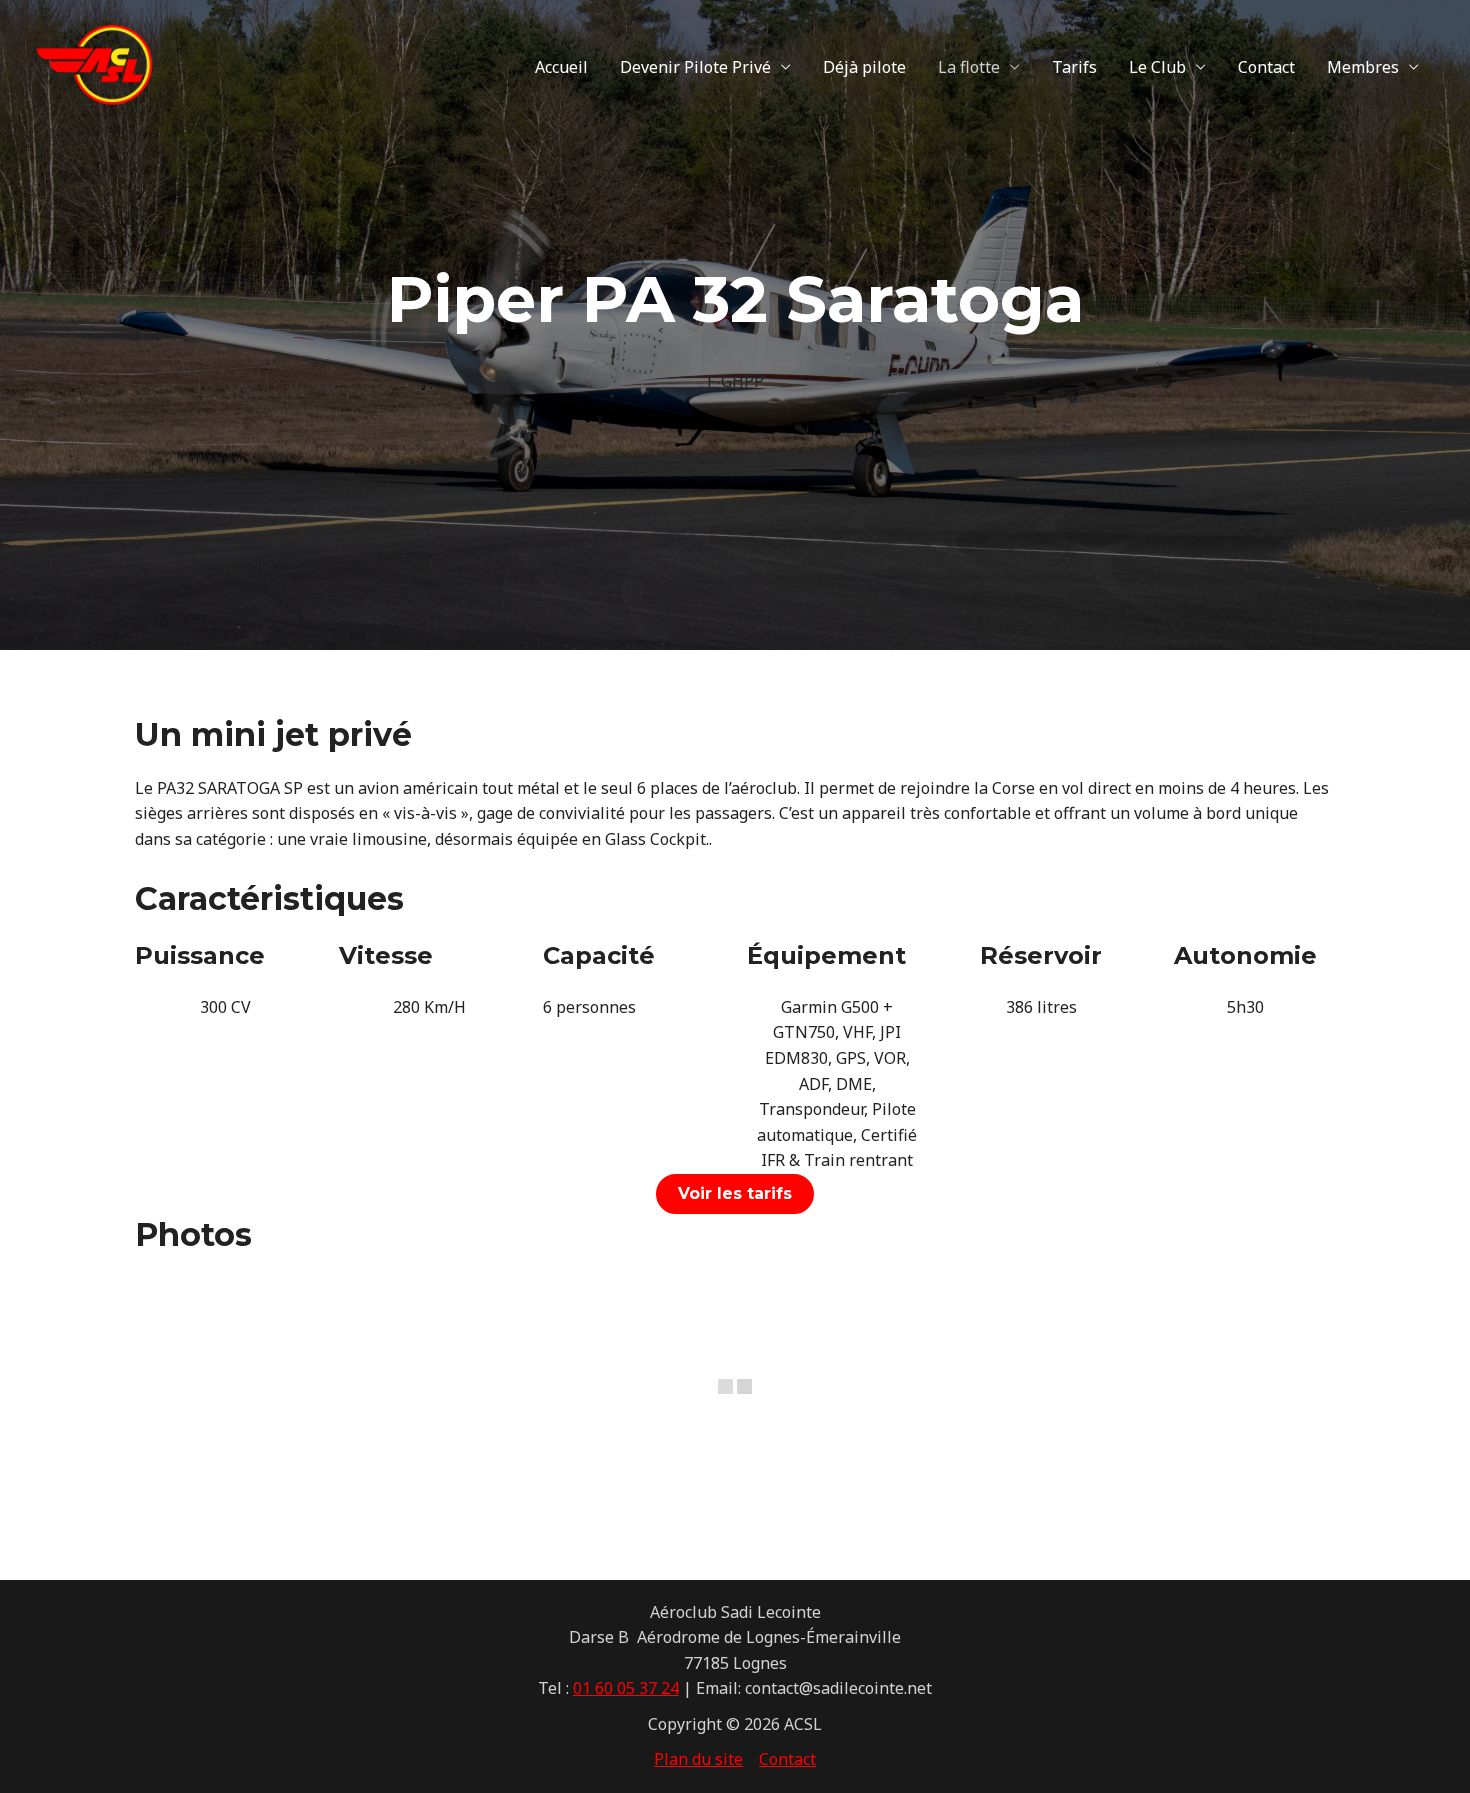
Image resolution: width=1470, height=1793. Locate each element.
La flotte (969, 67)
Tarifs (1074, 67)
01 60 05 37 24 (626, 1688)
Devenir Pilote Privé (695, 67)
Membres (1363, 67)
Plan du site (698, 1759)
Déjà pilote (864, 67)
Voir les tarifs (735, 1193)
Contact (1266, 67)
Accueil (561, 67)
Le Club (1157, 67)
